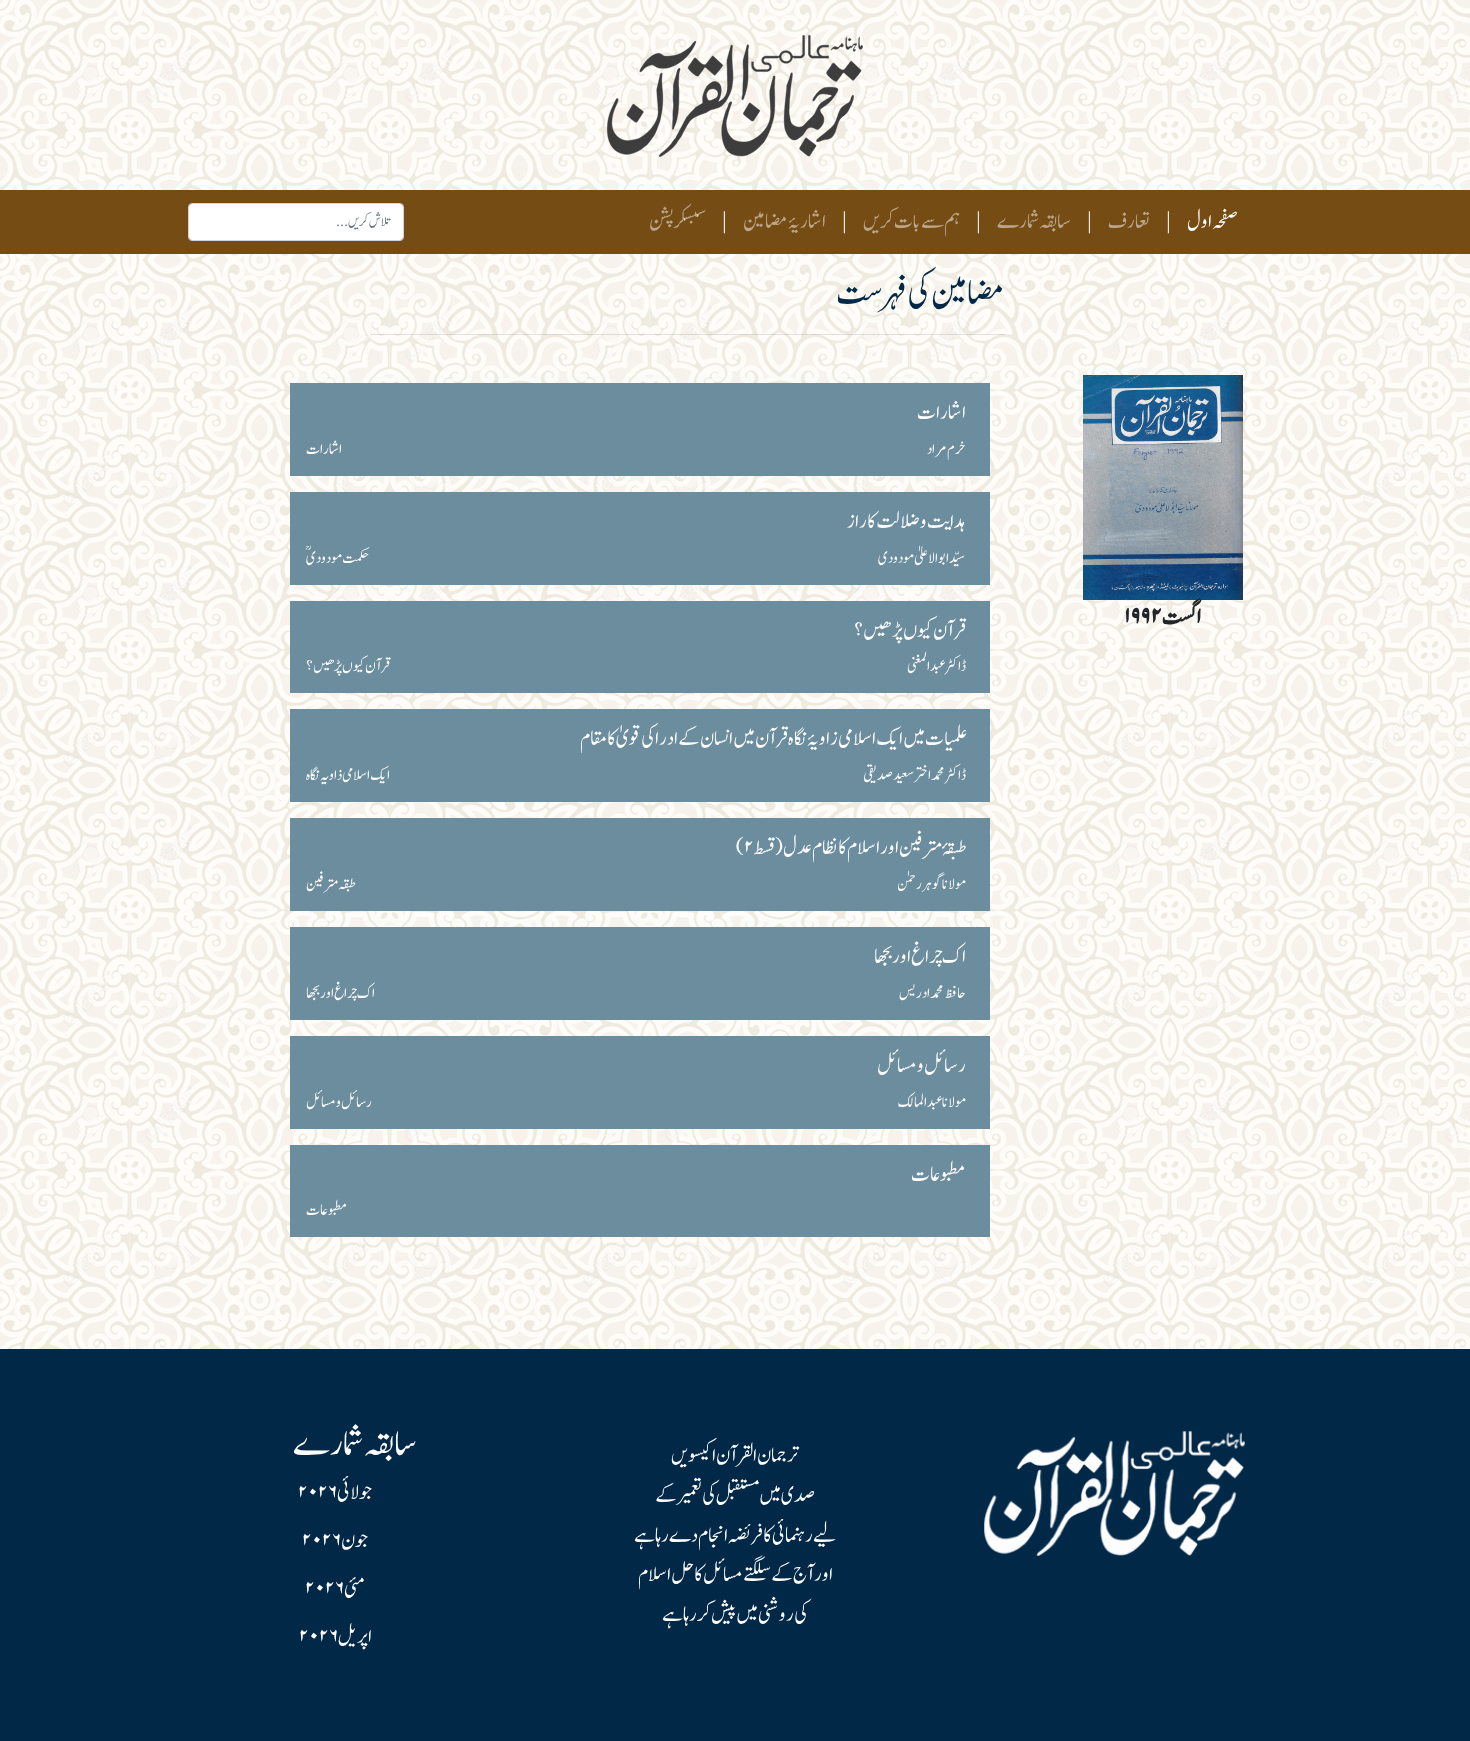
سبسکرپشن (677, 222)
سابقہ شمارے (1034, 222)
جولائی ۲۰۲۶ (335, 1493)
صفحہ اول (1208, 221)
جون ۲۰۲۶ (335, 1541)
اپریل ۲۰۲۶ (335, 1637)
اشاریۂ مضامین (784, 222)
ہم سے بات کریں (911, 222)
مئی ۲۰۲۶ (335, 1589)
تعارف (1129, 222)
